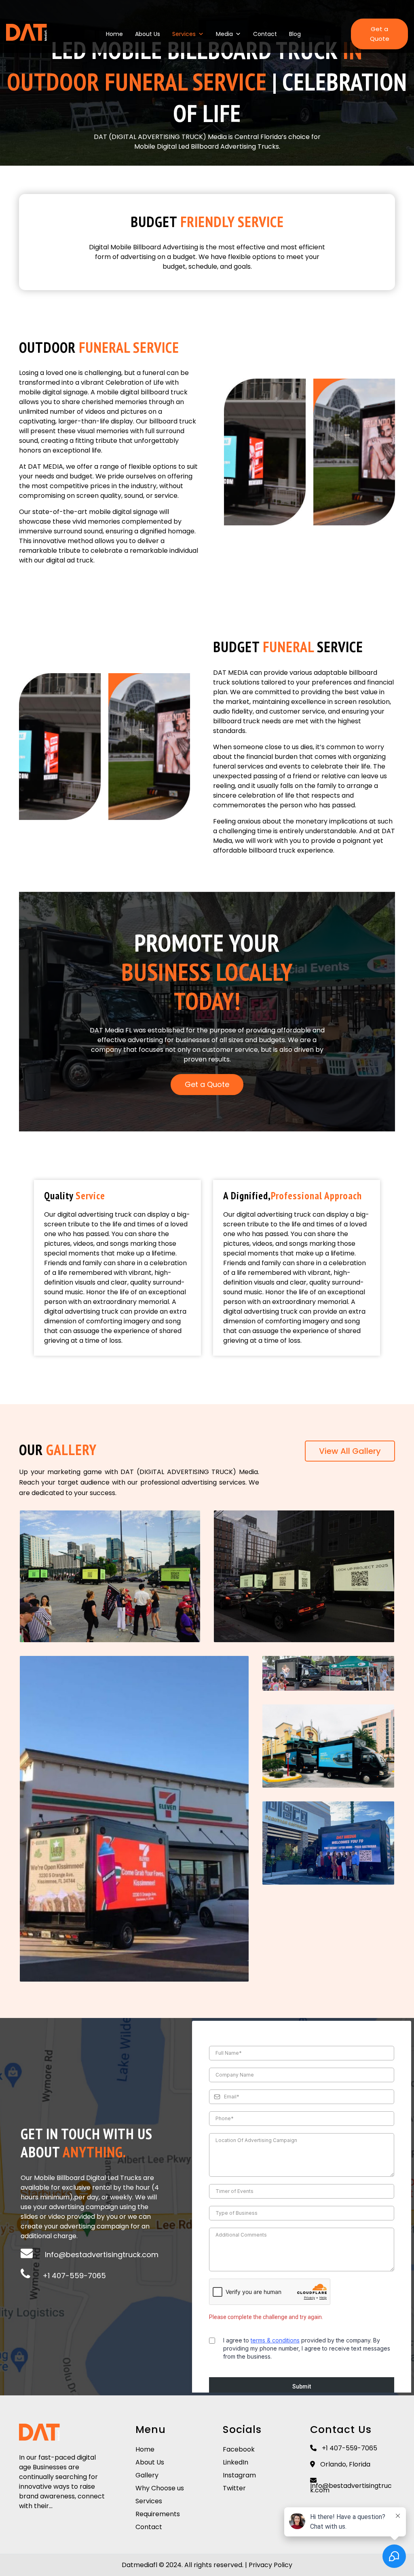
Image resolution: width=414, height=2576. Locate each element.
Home (114, 34)
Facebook (239, 2449)
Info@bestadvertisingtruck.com (102, 2255)
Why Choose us (160, 2488)
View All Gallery (350, 1451)
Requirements (158, 2514)
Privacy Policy (270, 2565)
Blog (295, 34)
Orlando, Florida (344, 2464)
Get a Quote (380, 34)
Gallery (147, 2475)
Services (184, 34)
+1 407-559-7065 (74, 2276)
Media (224, 34)
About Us (148, 34)
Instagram (239, 2475)
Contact (265, 34)
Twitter (234, 2488)
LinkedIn (236, 2462)
